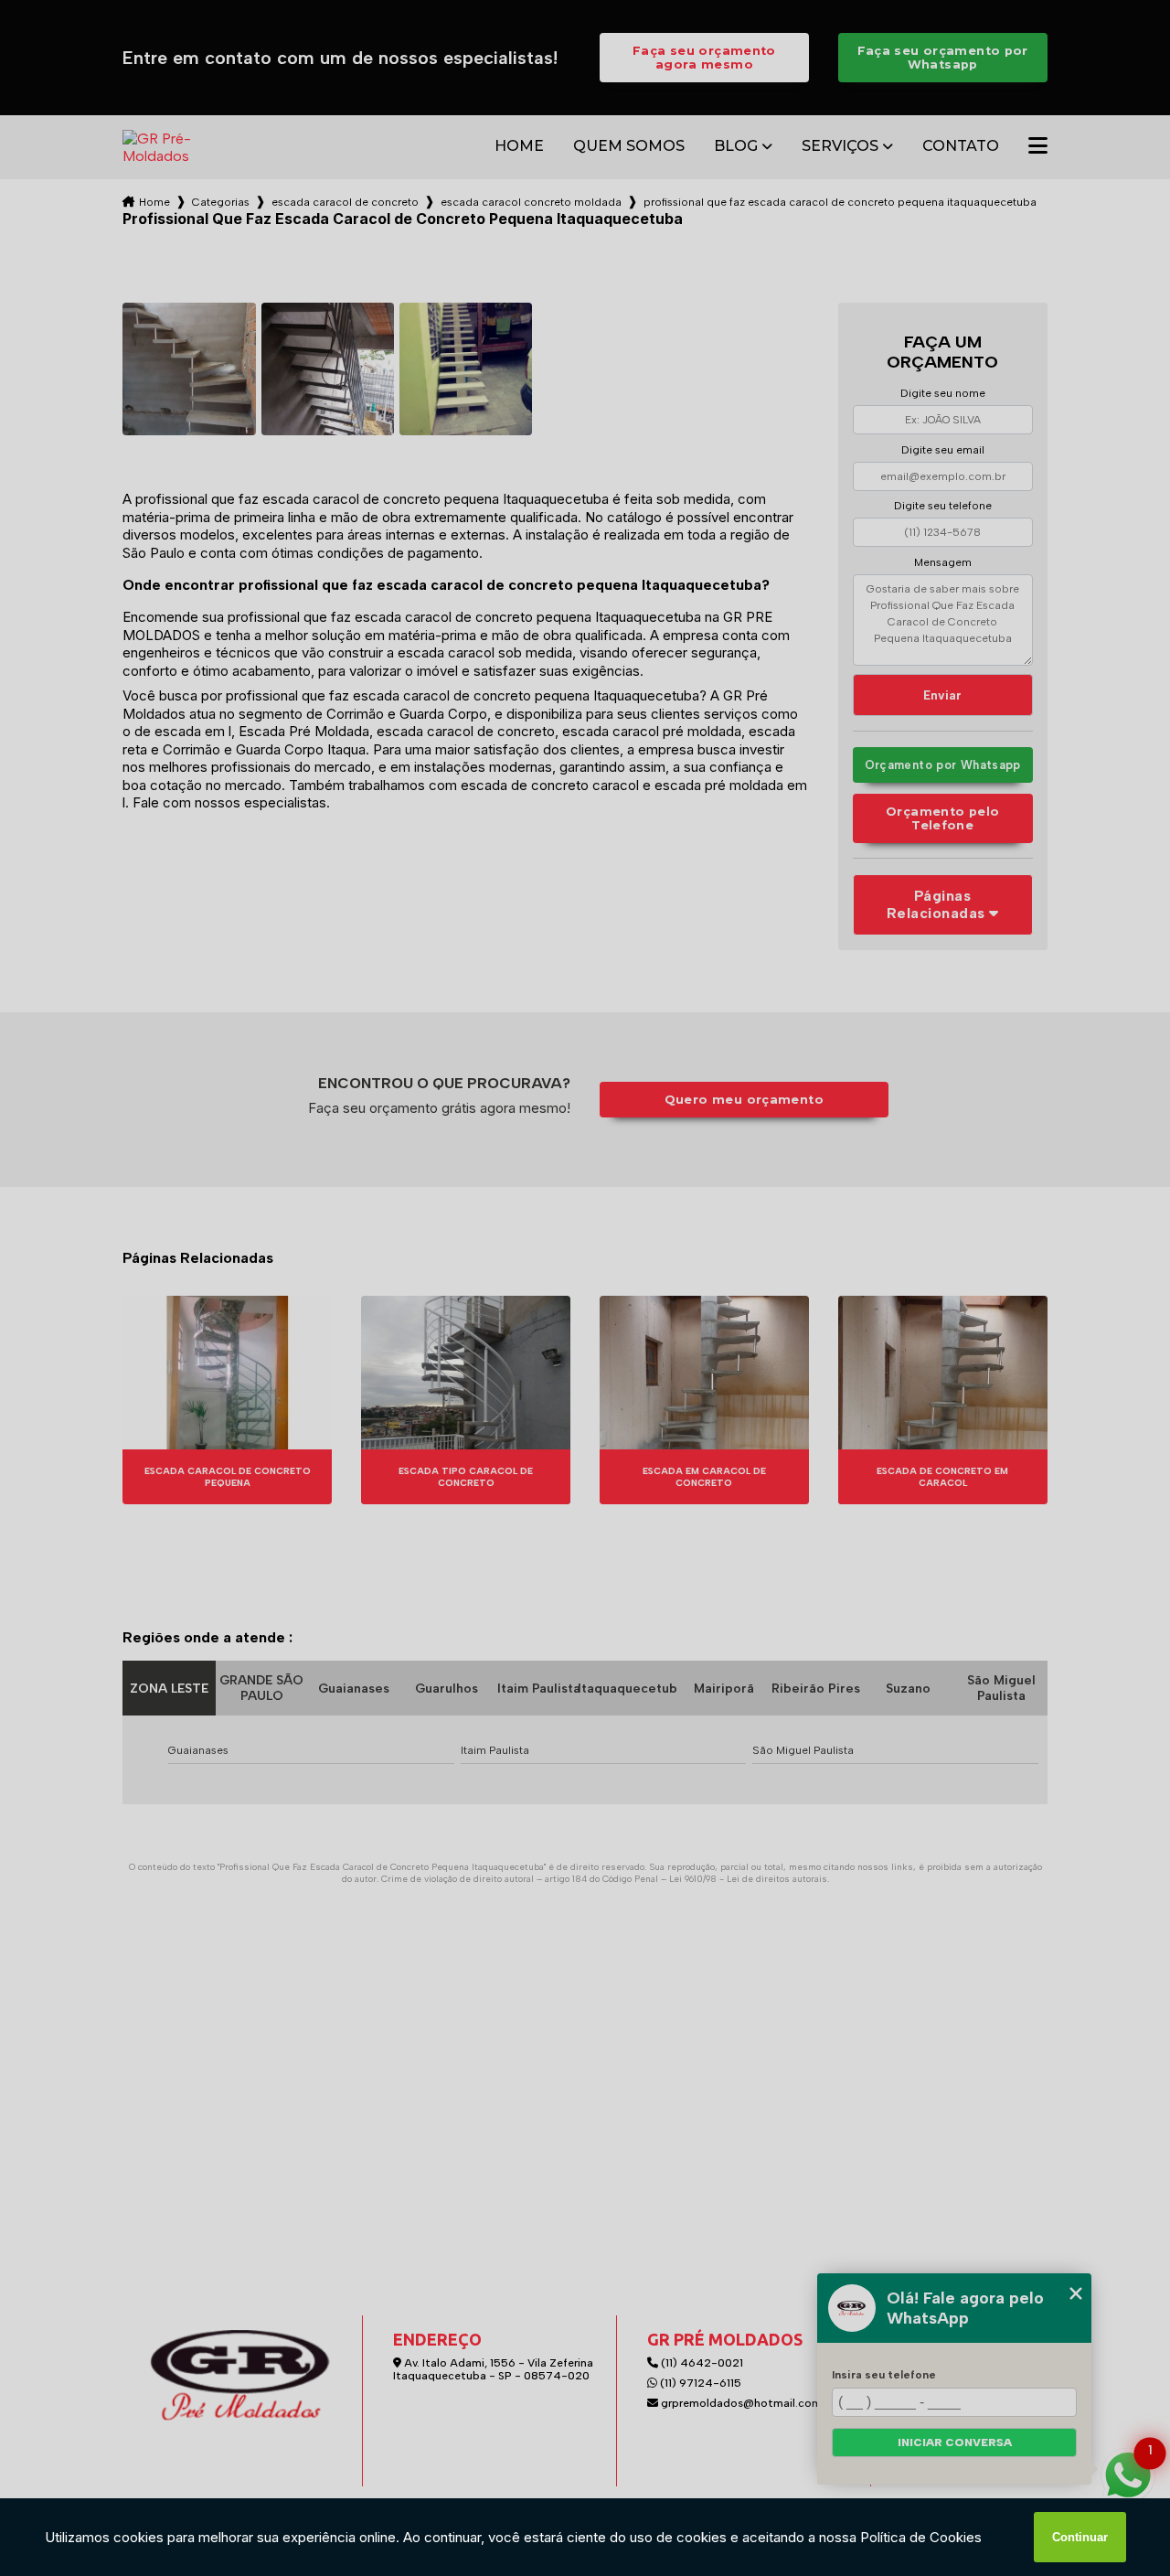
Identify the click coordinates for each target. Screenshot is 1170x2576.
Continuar (1080, 2537)
